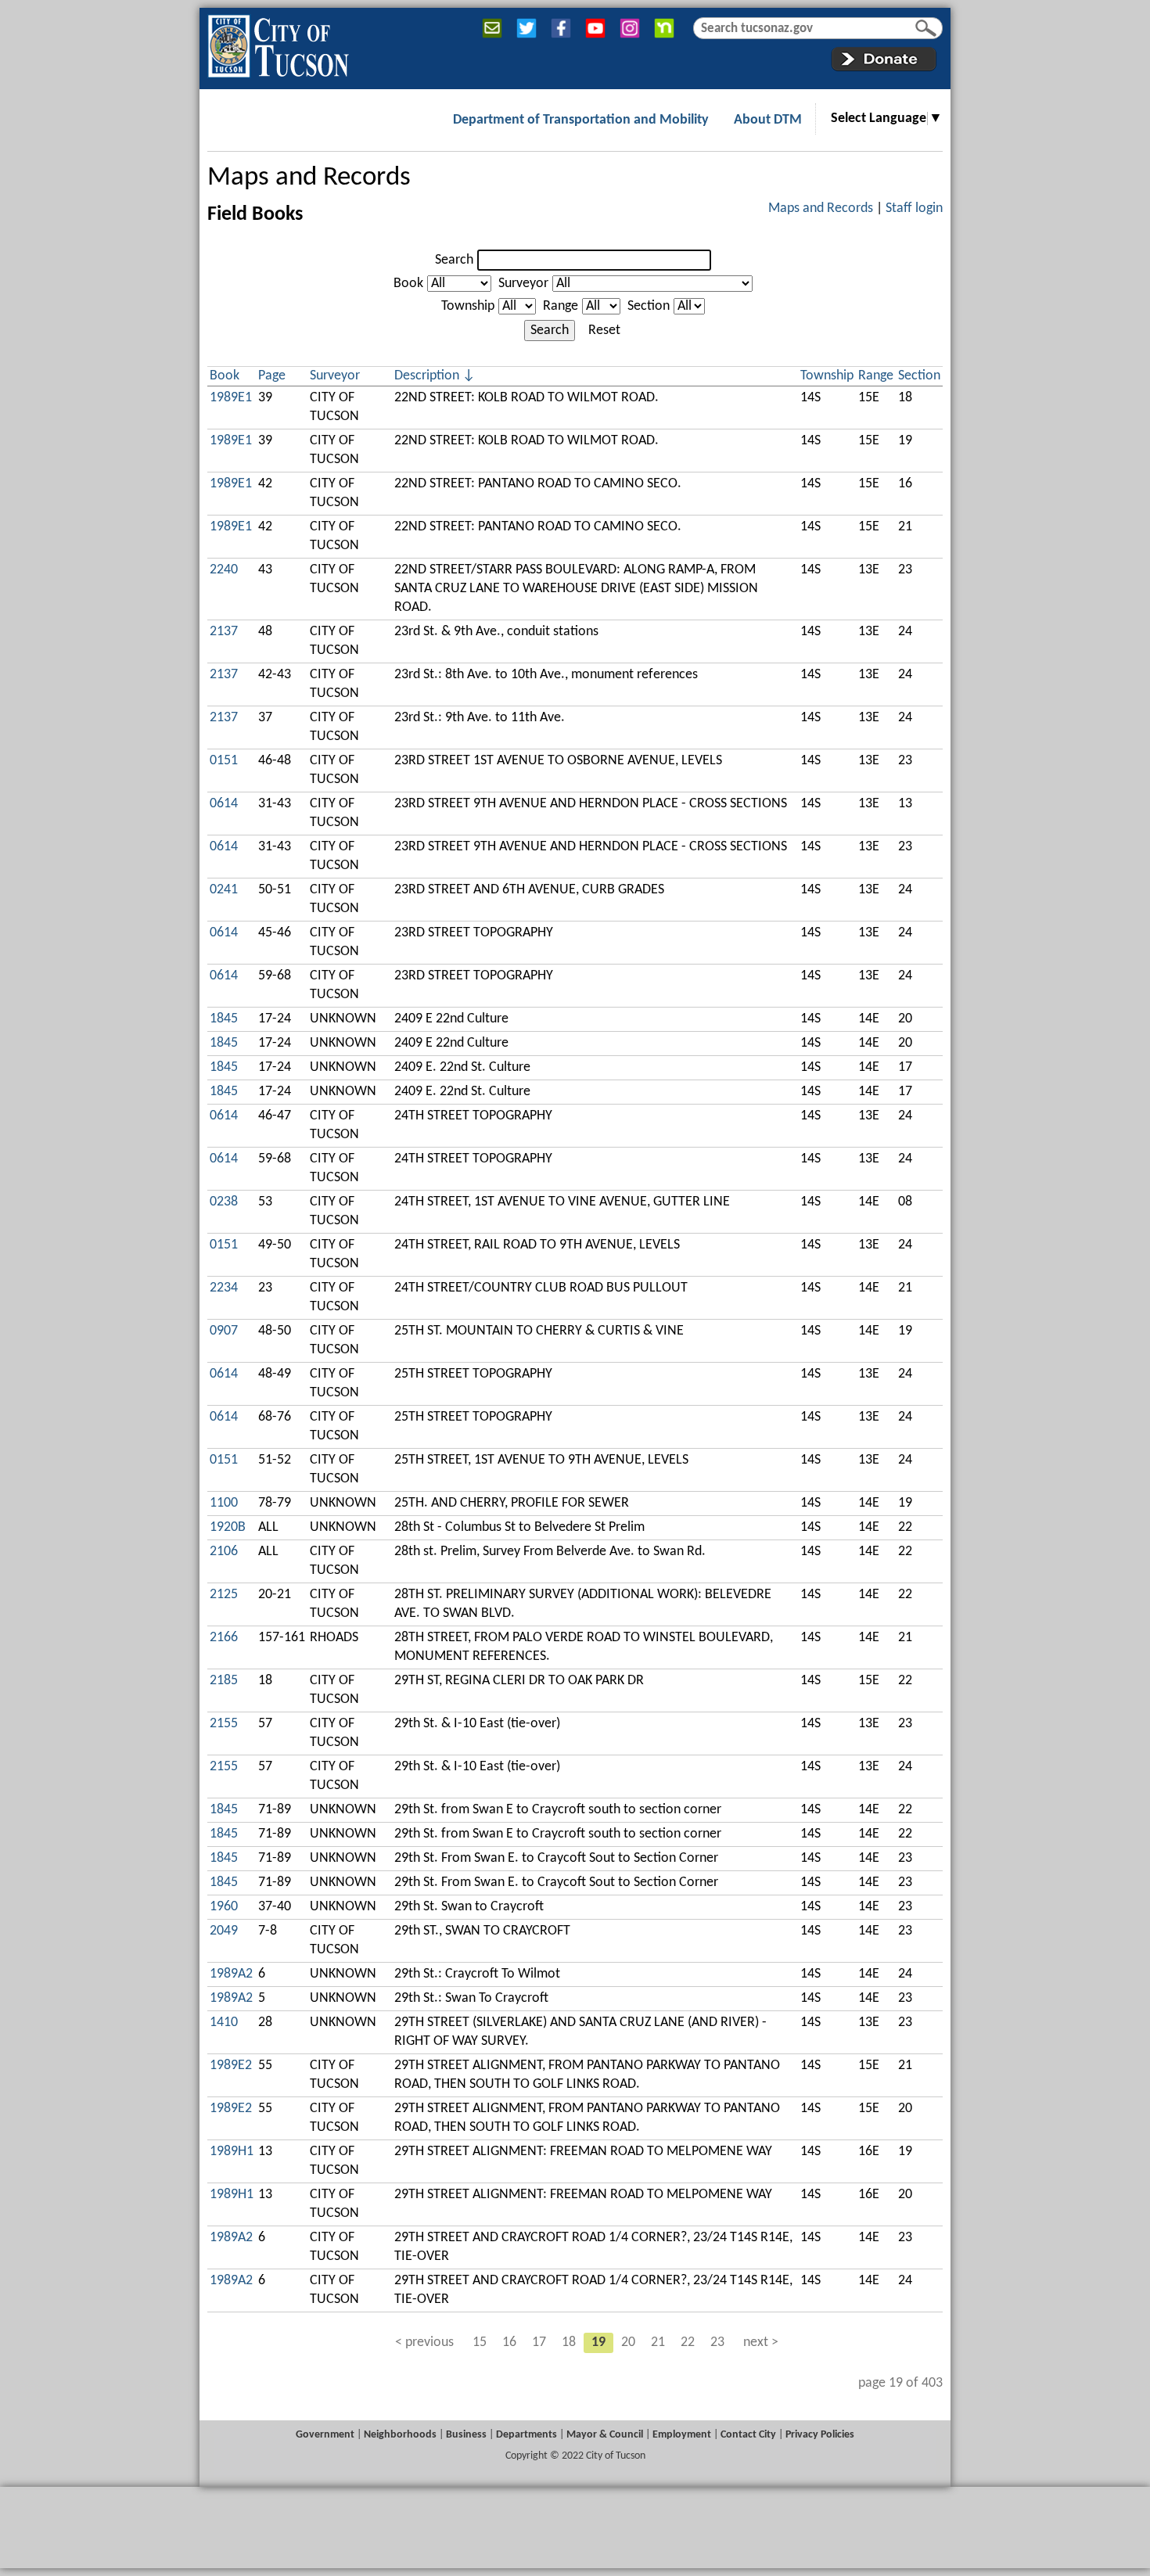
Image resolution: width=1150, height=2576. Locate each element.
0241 (224, 890)
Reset (604, 331)
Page (272, 376)
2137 (224, 632)
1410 (224, 2023)
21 (658, 2342)
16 (509, 2342)
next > (761, 2342)
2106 (224, 1552)
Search (454, 260)
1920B (228, 1527)
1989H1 (232, 2152)
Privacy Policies (820, 2435)
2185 (224, 1681)
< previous (424, 2342)
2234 (224, 1288)
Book (408, 284)
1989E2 (231, 2066)
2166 (224, 1638)
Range (561, 306)
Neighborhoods (400, 2435)
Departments (526, 2435)
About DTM (768, 120)
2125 (224, 1595)
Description (427, 376)
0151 (224, 761)
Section (649, 306)
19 (598, 2342)
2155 (224, 1724)
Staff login (914, 208)
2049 (224, 1931)
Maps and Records (309, 178)
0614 (224, 804)
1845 (224, 1019)
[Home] (278, 43)
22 (688, 2342)
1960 (224, 1907)
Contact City (748, 2435)
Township (468, 306)
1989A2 (231, 1974)
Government (325, 2435)
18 (569, 2342)
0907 (224, 1331)
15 (480, 2342)
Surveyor (523, 284)
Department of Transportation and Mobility (581, 120)
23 (717, 2342)
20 (628, 2342)
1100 (224, 1503)
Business (466, 2435)
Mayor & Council (605, 2435)
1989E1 (231, 398)
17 (539, 2342)
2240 (224, 570)
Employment (682, 2435)
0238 (224, 1202)
